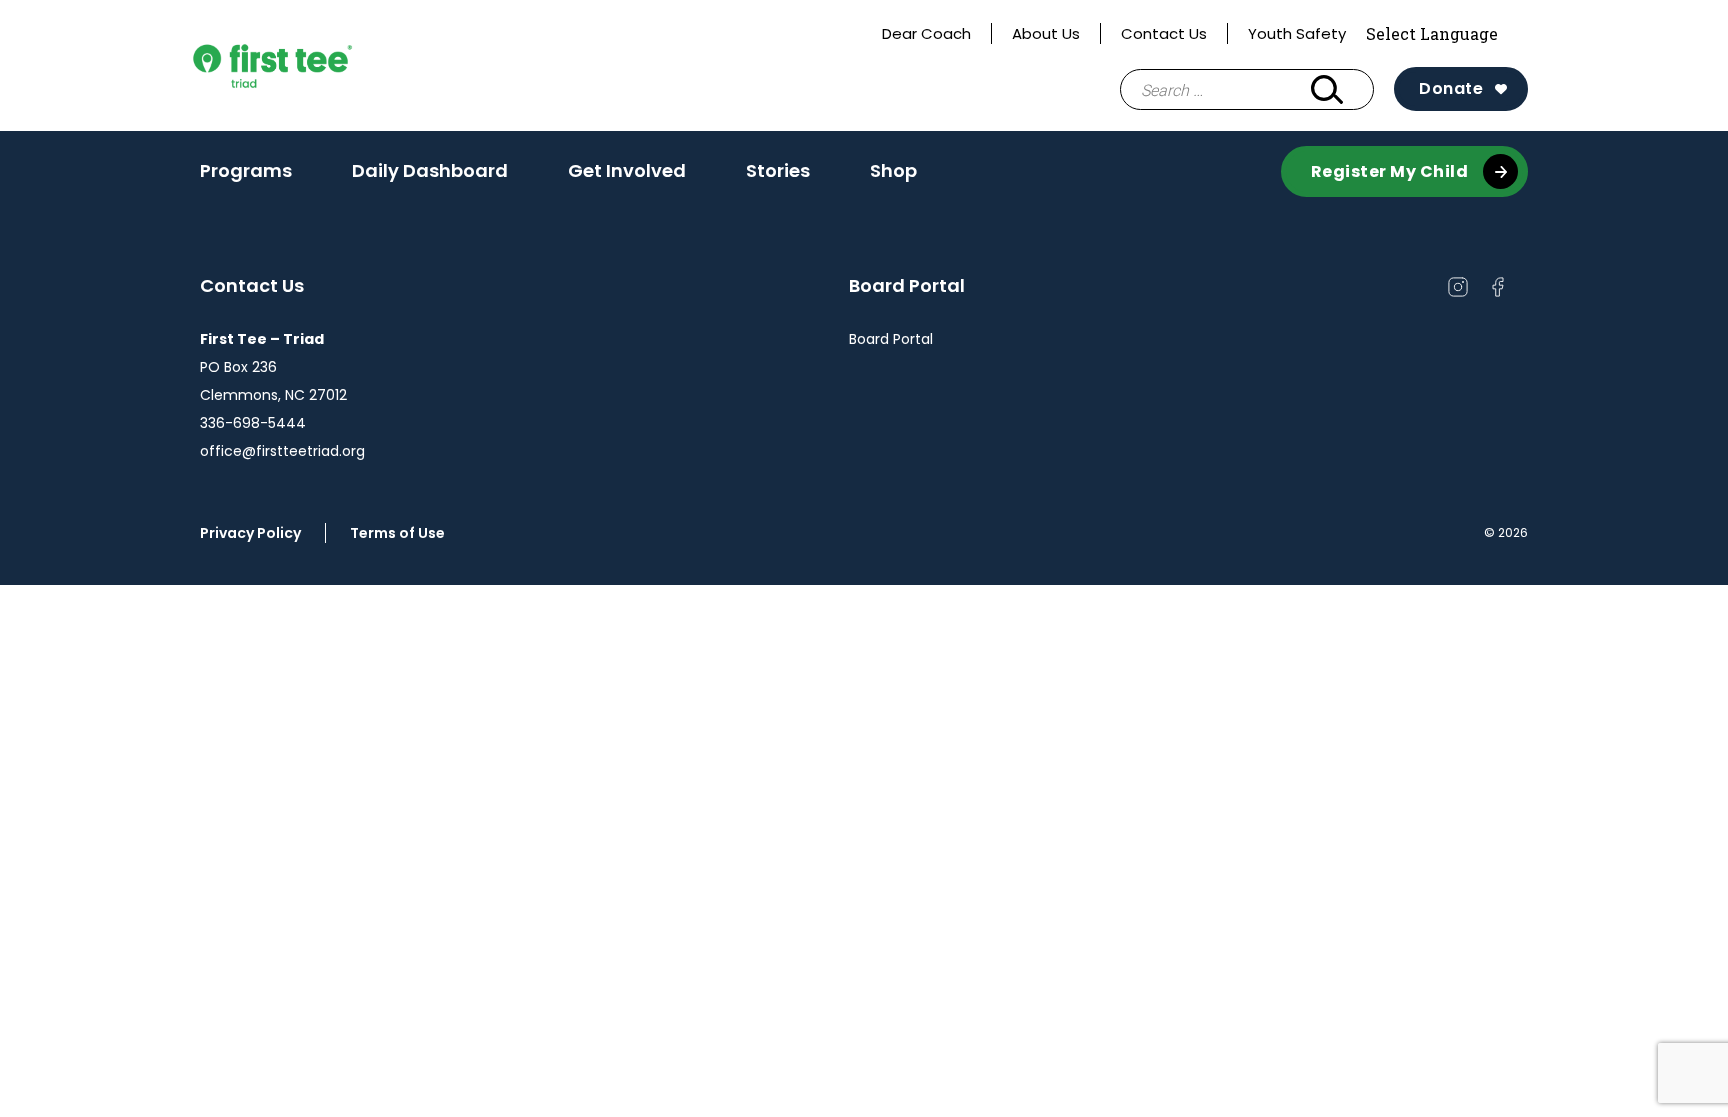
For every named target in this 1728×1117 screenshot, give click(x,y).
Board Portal (891, 339)
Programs (246, 177)
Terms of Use (405, 533)
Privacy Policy (250, 533)
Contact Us (1164, 33)
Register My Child (1390, 171)
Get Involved (627, 177)
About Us (1046, 33)
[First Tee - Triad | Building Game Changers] (310, 66)
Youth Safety (1297, 33)
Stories (778, 170)
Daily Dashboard (430, 170)
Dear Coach (926, 33)
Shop (893, 170)
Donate (1451, 88)
